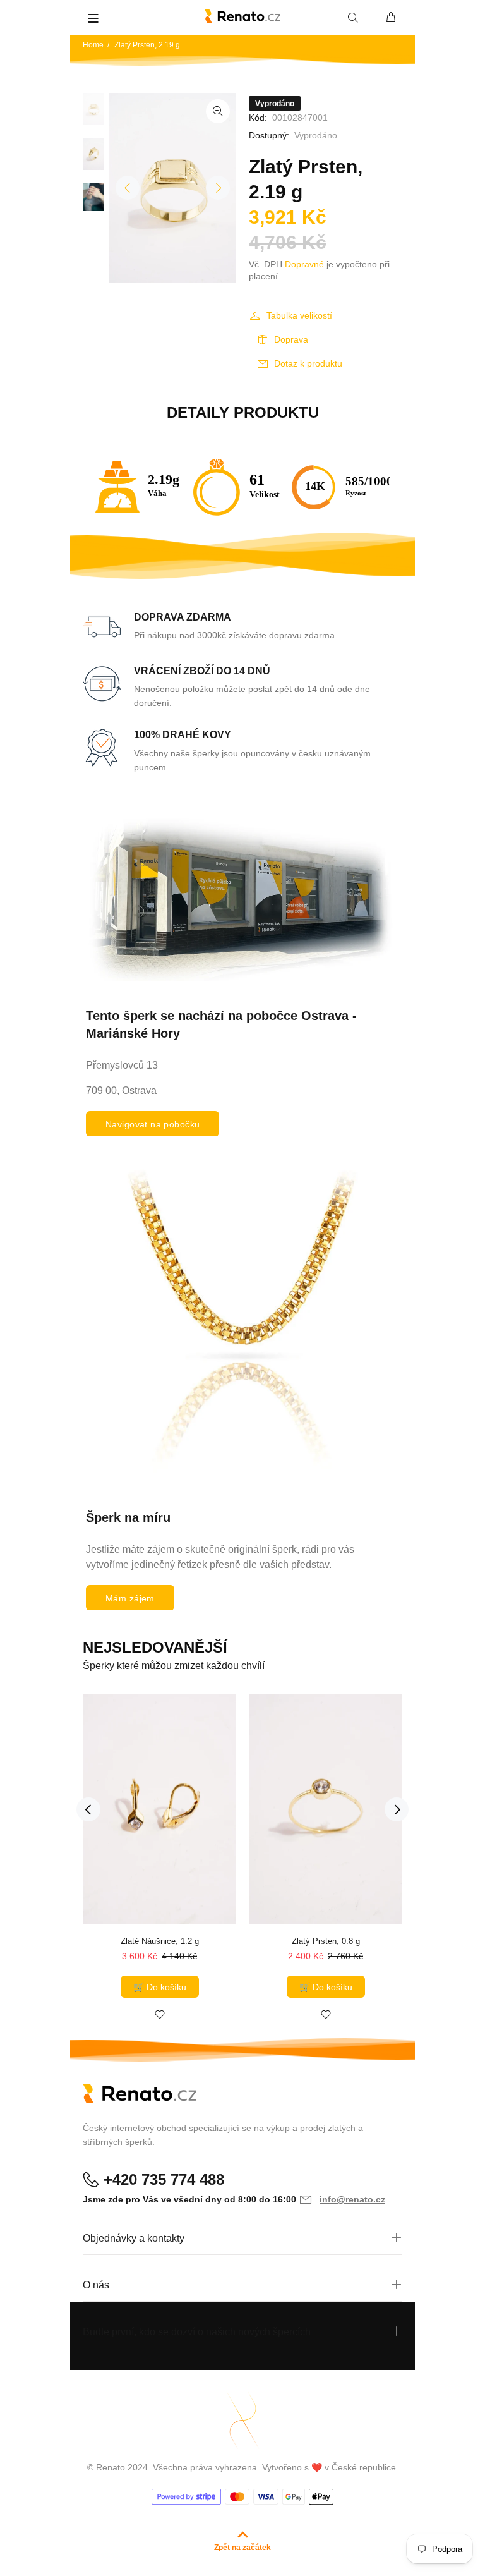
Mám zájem (130, 1598)
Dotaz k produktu (308, 363)
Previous (128, 188)
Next (218, 188)
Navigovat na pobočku (153, 1124)
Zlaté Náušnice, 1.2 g (160, 1941)
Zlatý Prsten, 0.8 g (326, 1941)
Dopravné (304, 264)
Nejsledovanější (155, 1647)
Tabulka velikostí (299, 315)
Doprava (291, 339)
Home (93, 45)
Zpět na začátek (242, 2548)
